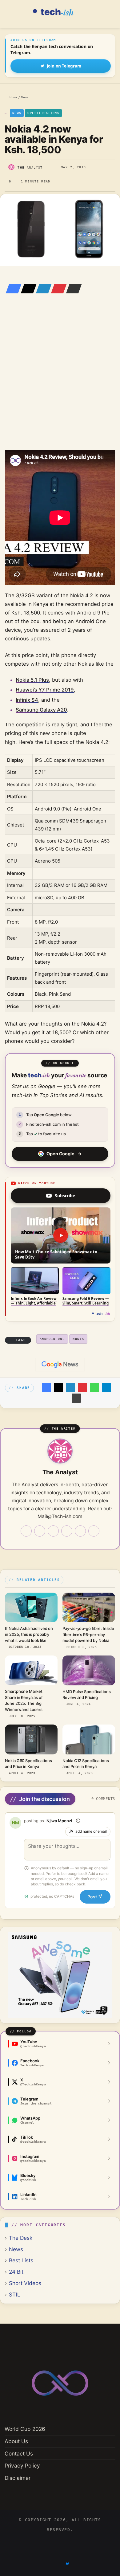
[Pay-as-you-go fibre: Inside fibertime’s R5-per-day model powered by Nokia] (89, 1607)
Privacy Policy (22, 2466)
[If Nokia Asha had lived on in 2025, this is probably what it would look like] (31, 1607)
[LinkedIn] (42, 289)
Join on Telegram (64, 66)
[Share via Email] (72, 289)
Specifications (43, 113)
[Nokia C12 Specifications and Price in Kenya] (89, 1739)
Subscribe (65, 1196)
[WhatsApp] (94, 1388)
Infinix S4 (27, 700)
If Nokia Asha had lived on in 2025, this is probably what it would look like (29, 1634)
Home (12, 97)
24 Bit (16, 2272)
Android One (52, 1339)
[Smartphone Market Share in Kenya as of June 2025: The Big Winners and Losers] (31, 1670)
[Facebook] (12, 289)
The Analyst (30, 167)
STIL (15, 2294)
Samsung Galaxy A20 (41, 710)
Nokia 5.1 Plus (32, 680)
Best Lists (21, 2260)
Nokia (78, 1339)
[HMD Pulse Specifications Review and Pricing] (89, 1670)
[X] (27, 289)
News (25, 97)
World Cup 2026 (25, 2429)
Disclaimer (18, 2478)
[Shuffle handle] (78, 1821)
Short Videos (25, 2283)
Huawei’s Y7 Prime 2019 (45, 690)
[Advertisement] (60, 381)
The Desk (21, 2238)
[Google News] (60, 1365)
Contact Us (19, 2454)
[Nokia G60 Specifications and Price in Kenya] (31, 1739)
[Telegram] (106, 1388)
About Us (16, 2441)
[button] (61, 1235)
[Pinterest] (57, 289)
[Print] (76, 1398)
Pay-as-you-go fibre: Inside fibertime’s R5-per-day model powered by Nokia (88, 1634)
